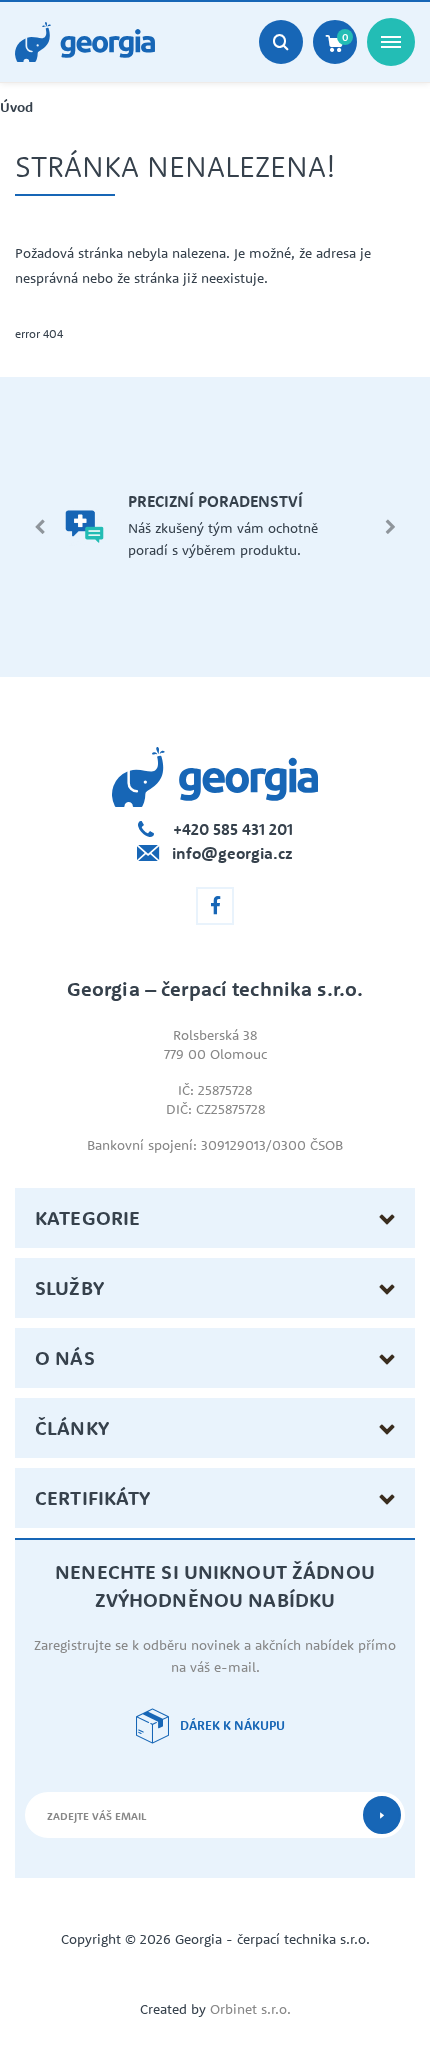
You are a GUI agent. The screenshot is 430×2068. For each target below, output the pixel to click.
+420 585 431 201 (233, 829)
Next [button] (390, 527)
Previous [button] (40, 527)
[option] (215, 527)
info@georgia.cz (232, 853)
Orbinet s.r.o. (250, 2009)
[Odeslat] (382, 1815)
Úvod (16, 107)
